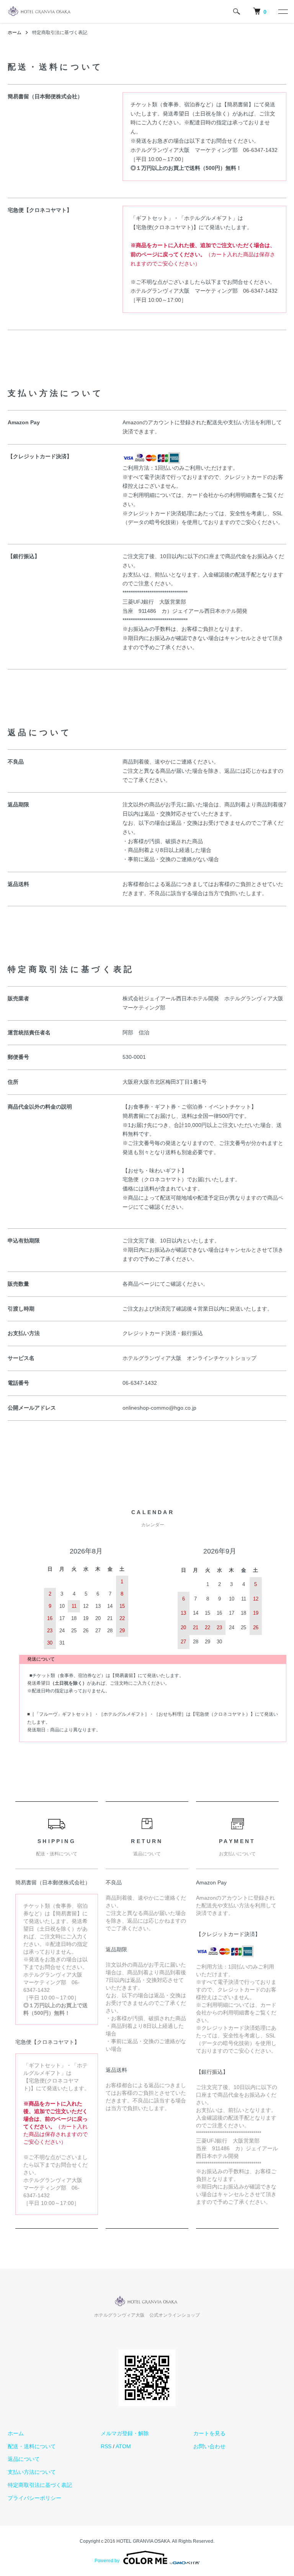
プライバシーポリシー (34, 2498)
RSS (106, 2446)
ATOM (123, 2446)
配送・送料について (32, 2446)
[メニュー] (283, 11)
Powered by (107, 2561)
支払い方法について (32, 2472)
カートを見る (209, 2433)
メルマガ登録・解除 (125, 2433)
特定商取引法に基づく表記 (40, 2485)
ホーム (15, 33)
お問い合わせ (209, 2446)
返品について (24, 2459)
